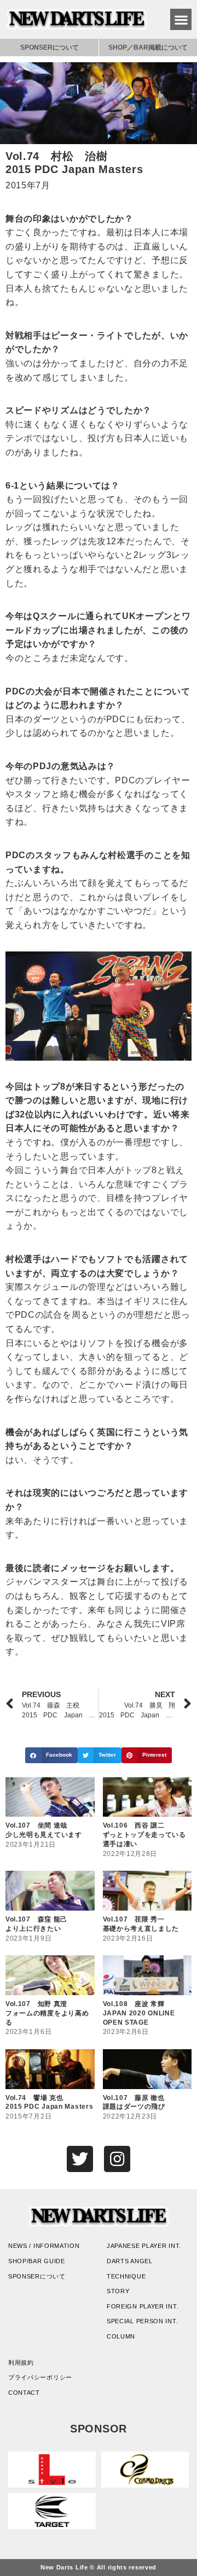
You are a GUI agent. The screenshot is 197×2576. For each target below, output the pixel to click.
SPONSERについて (50, 47)
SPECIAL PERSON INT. (142, 2321)
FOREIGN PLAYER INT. (143, 2306)
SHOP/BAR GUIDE (37, 2261)
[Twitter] (80, 2159)
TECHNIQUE (126, 2276)
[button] (181, 19)
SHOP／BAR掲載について (148, 47)
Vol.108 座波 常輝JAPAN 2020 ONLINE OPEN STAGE (139, 2013)
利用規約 (21, 2363)
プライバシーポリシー (40, 2377)
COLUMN (121, 2336)
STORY (118, 2291)
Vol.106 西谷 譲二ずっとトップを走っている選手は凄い (144, 1835)
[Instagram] (117, 2159)
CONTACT (24, 2393)
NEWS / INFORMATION (44, 2246)
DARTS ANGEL (130, 2261)
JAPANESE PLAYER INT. (144, 2246)
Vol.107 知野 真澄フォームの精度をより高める (47, 2013)
